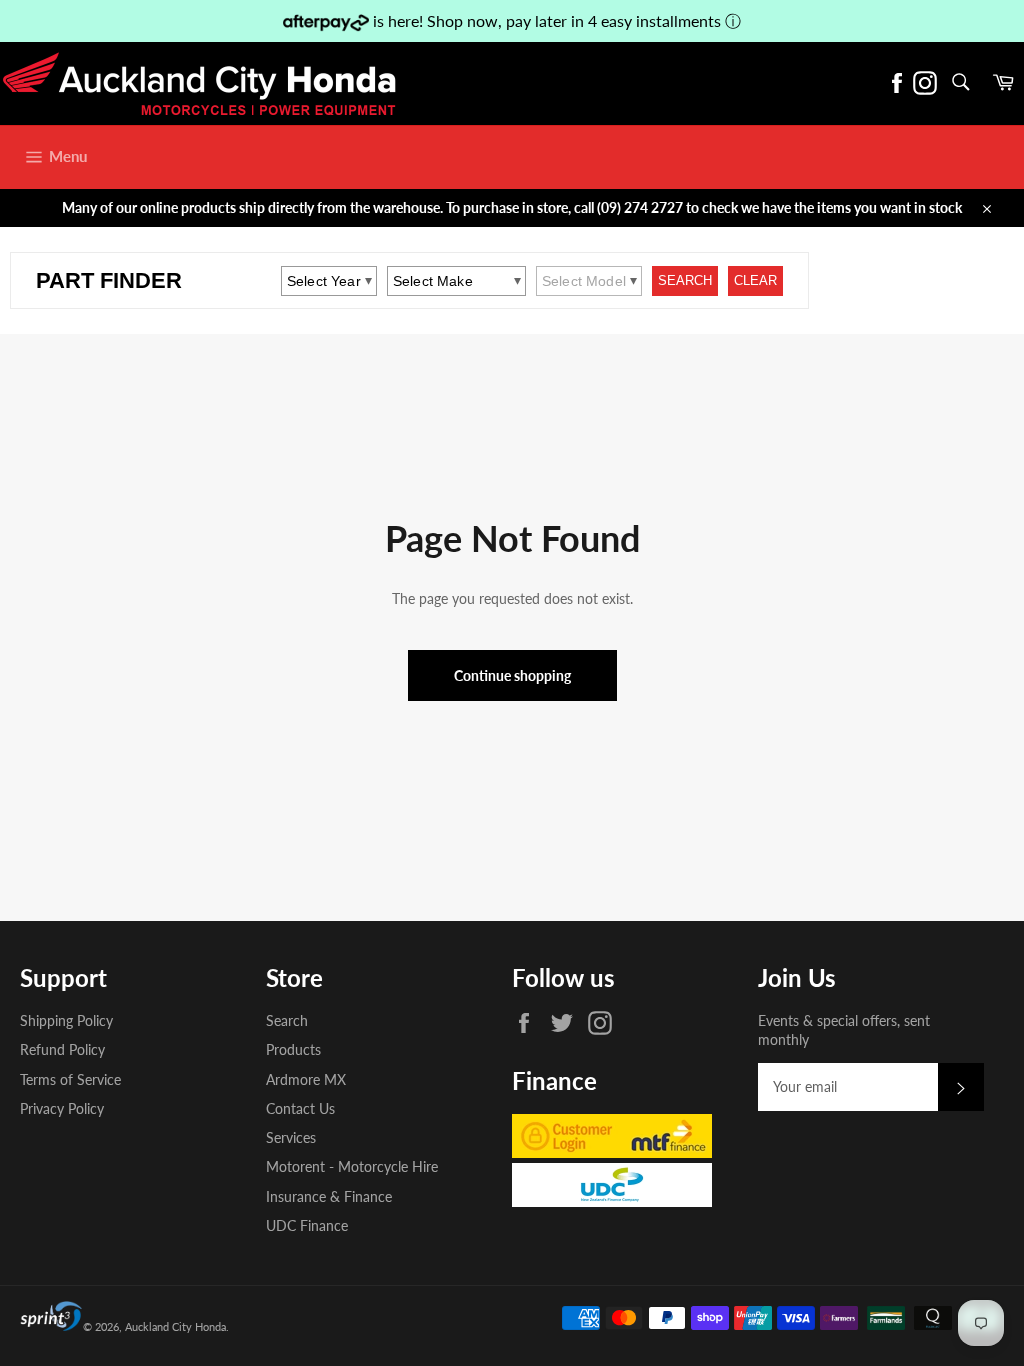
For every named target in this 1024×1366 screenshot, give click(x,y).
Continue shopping (512, 675)
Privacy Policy (62, 1108)
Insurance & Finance (329, 1196)
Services (291, 1137)
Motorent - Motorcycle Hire (352, 1166)
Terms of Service (70, 1079)
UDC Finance (307, 1225)
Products (293, 1049)
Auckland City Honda (175, 1326)
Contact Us (300, 1108)
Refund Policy (62, 1049)
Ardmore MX (306, 1079)
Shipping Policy (66, 1020)
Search (287, 1020)
